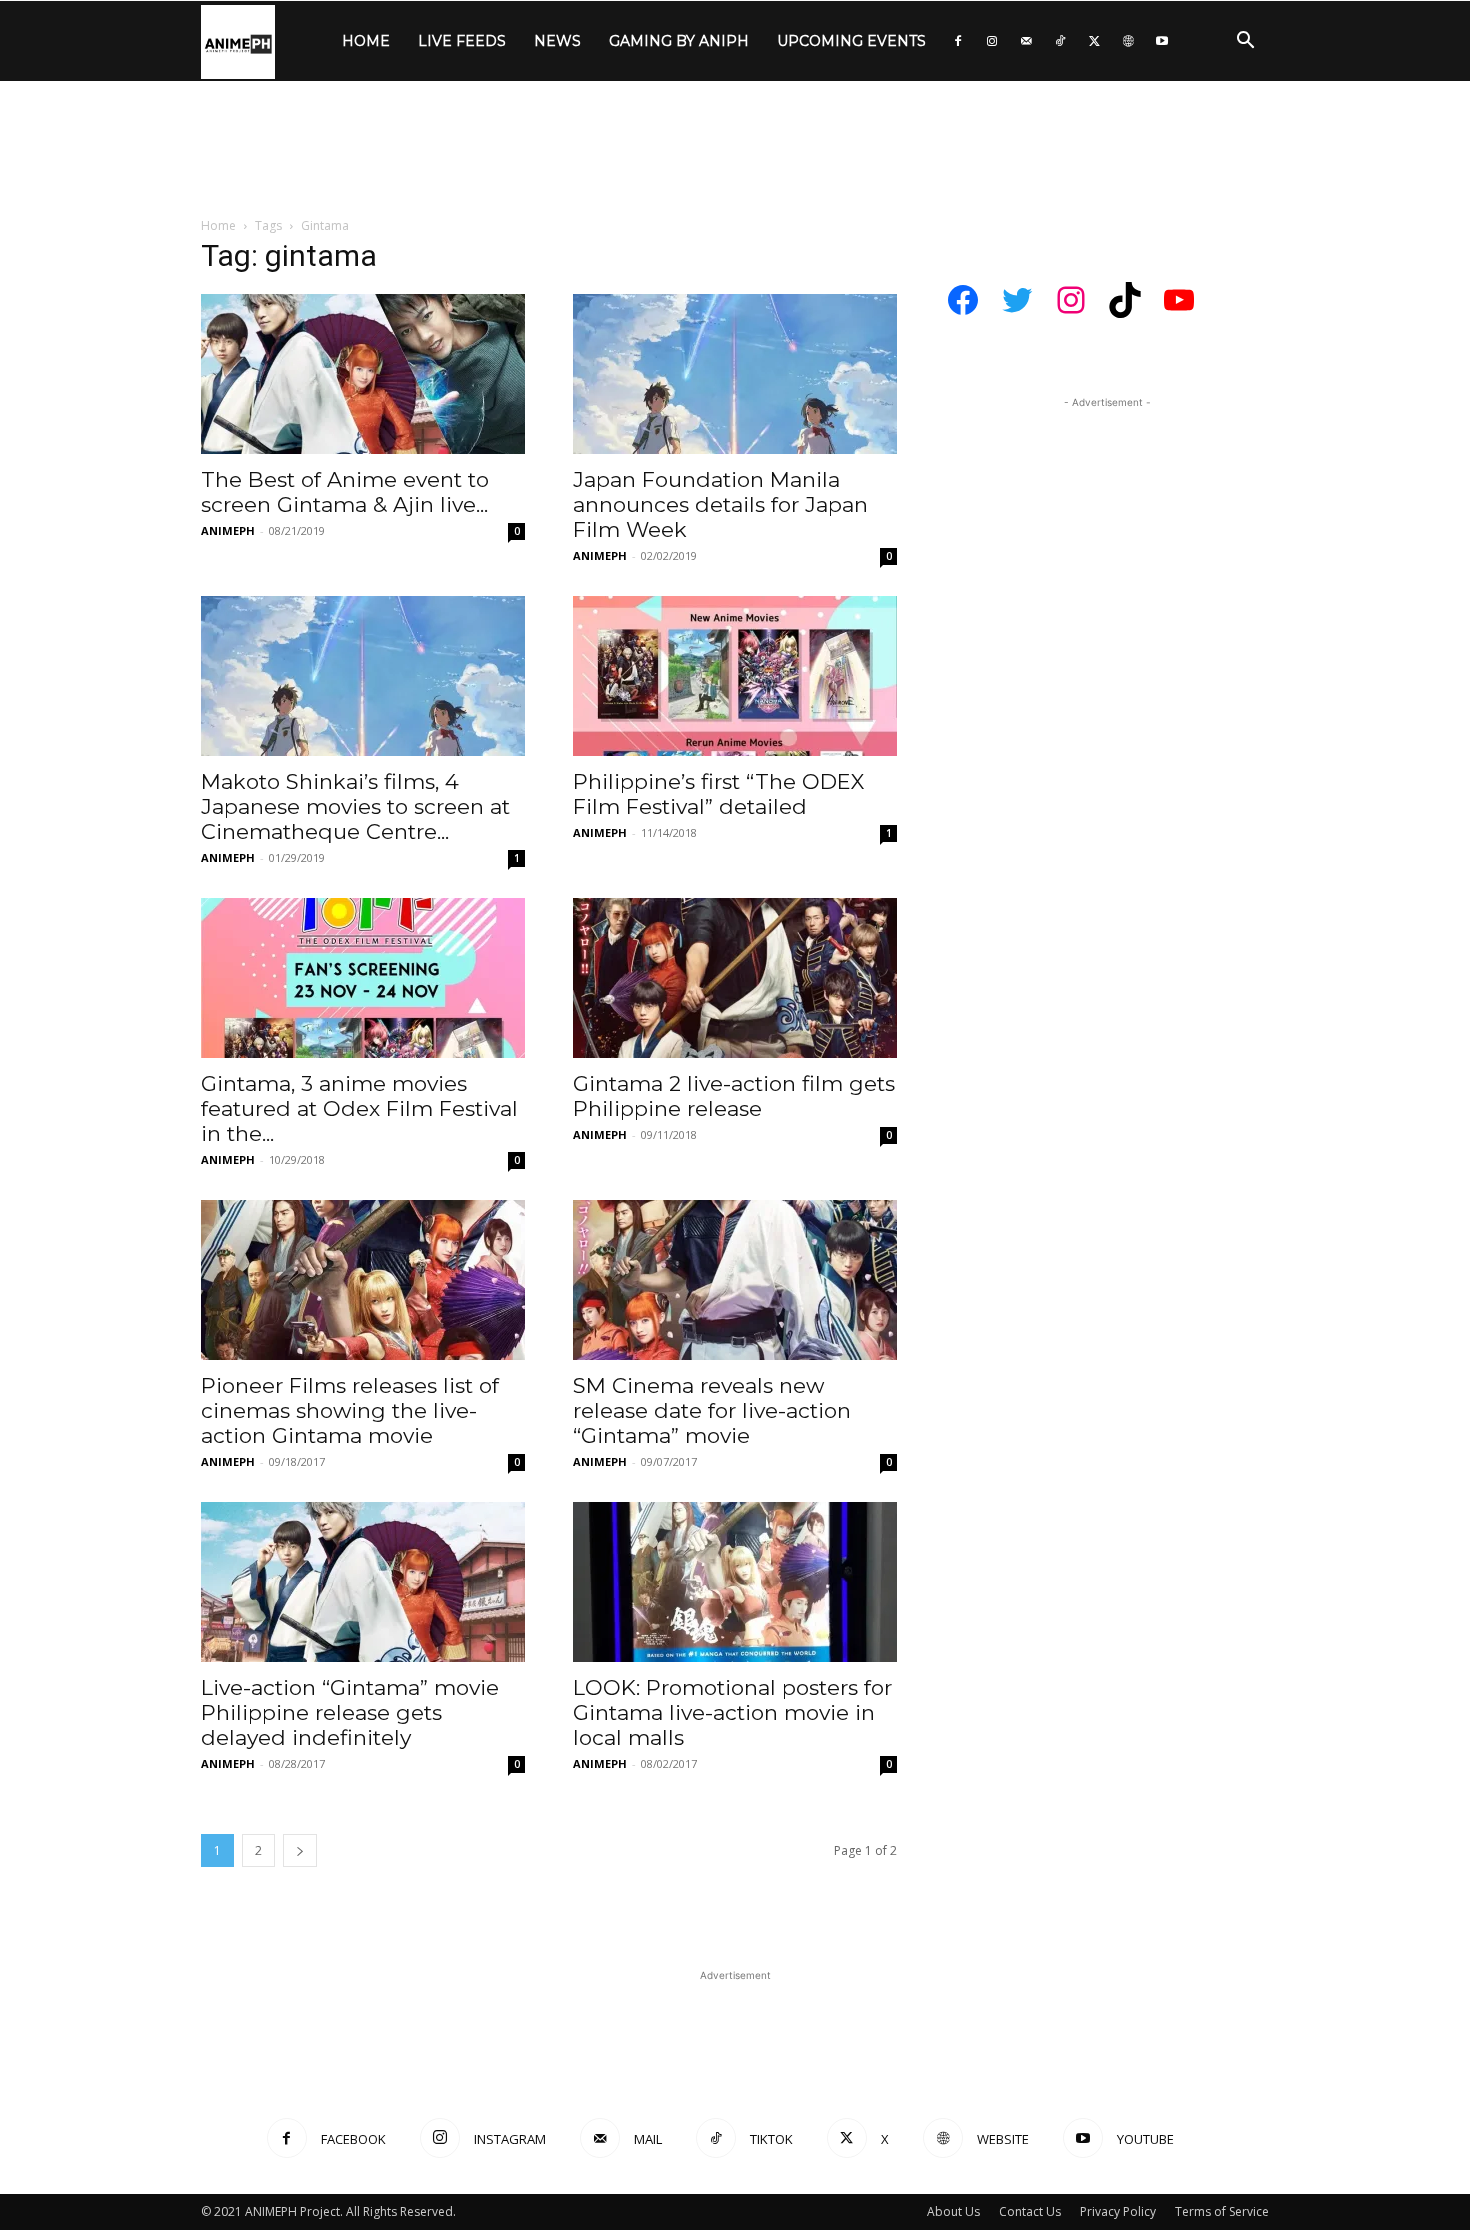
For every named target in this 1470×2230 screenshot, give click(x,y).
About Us (953, 2211)
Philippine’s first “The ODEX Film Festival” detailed (718, 794)
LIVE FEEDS (462, 41)
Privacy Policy (1118, 2211)
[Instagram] (992, 41)
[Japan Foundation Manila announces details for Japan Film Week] (735, 374)
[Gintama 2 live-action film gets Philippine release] (735, 978)
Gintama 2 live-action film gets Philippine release (734, 1096)
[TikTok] (1060, 41)
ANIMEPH (228, 530)
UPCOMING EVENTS (851, 41)
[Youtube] (1162, 41)
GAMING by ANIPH (679, 41)
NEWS (557, 41)
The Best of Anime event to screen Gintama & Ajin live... (345, 492)
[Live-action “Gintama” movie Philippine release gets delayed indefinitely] (363, 1582)
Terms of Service (1222, 2211)
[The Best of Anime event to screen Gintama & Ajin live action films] (363, 374)
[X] (1094, 41)
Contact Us (1030, 2211)
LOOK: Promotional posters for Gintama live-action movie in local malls (732, 1712)
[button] (1245, 42)
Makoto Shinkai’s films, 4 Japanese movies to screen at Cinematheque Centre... (355, 806)
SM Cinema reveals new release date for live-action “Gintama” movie (712, 1410)
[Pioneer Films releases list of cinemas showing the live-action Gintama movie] (363, 1280)
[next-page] (300, 1850)
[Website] (1128, 41)
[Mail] (1026, 41)
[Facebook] (958, 41)
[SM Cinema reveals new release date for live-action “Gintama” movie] (735, 1280)
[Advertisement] (735, 150)
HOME (366, 41)
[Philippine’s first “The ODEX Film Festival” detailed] (735, 676)
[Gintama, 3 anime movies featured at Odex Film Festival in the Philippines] (363, 978)
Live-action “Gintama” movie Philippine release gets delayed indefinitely (350, 1712)
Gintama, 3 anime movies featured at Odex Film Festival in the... (359, 1108)
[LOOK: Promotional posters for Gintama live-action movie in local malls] (735, 1582)
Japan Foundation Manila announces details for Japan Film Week (720, 504)
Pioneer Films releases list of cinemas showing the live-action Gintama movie (350, 1410)
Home (218, 225)
